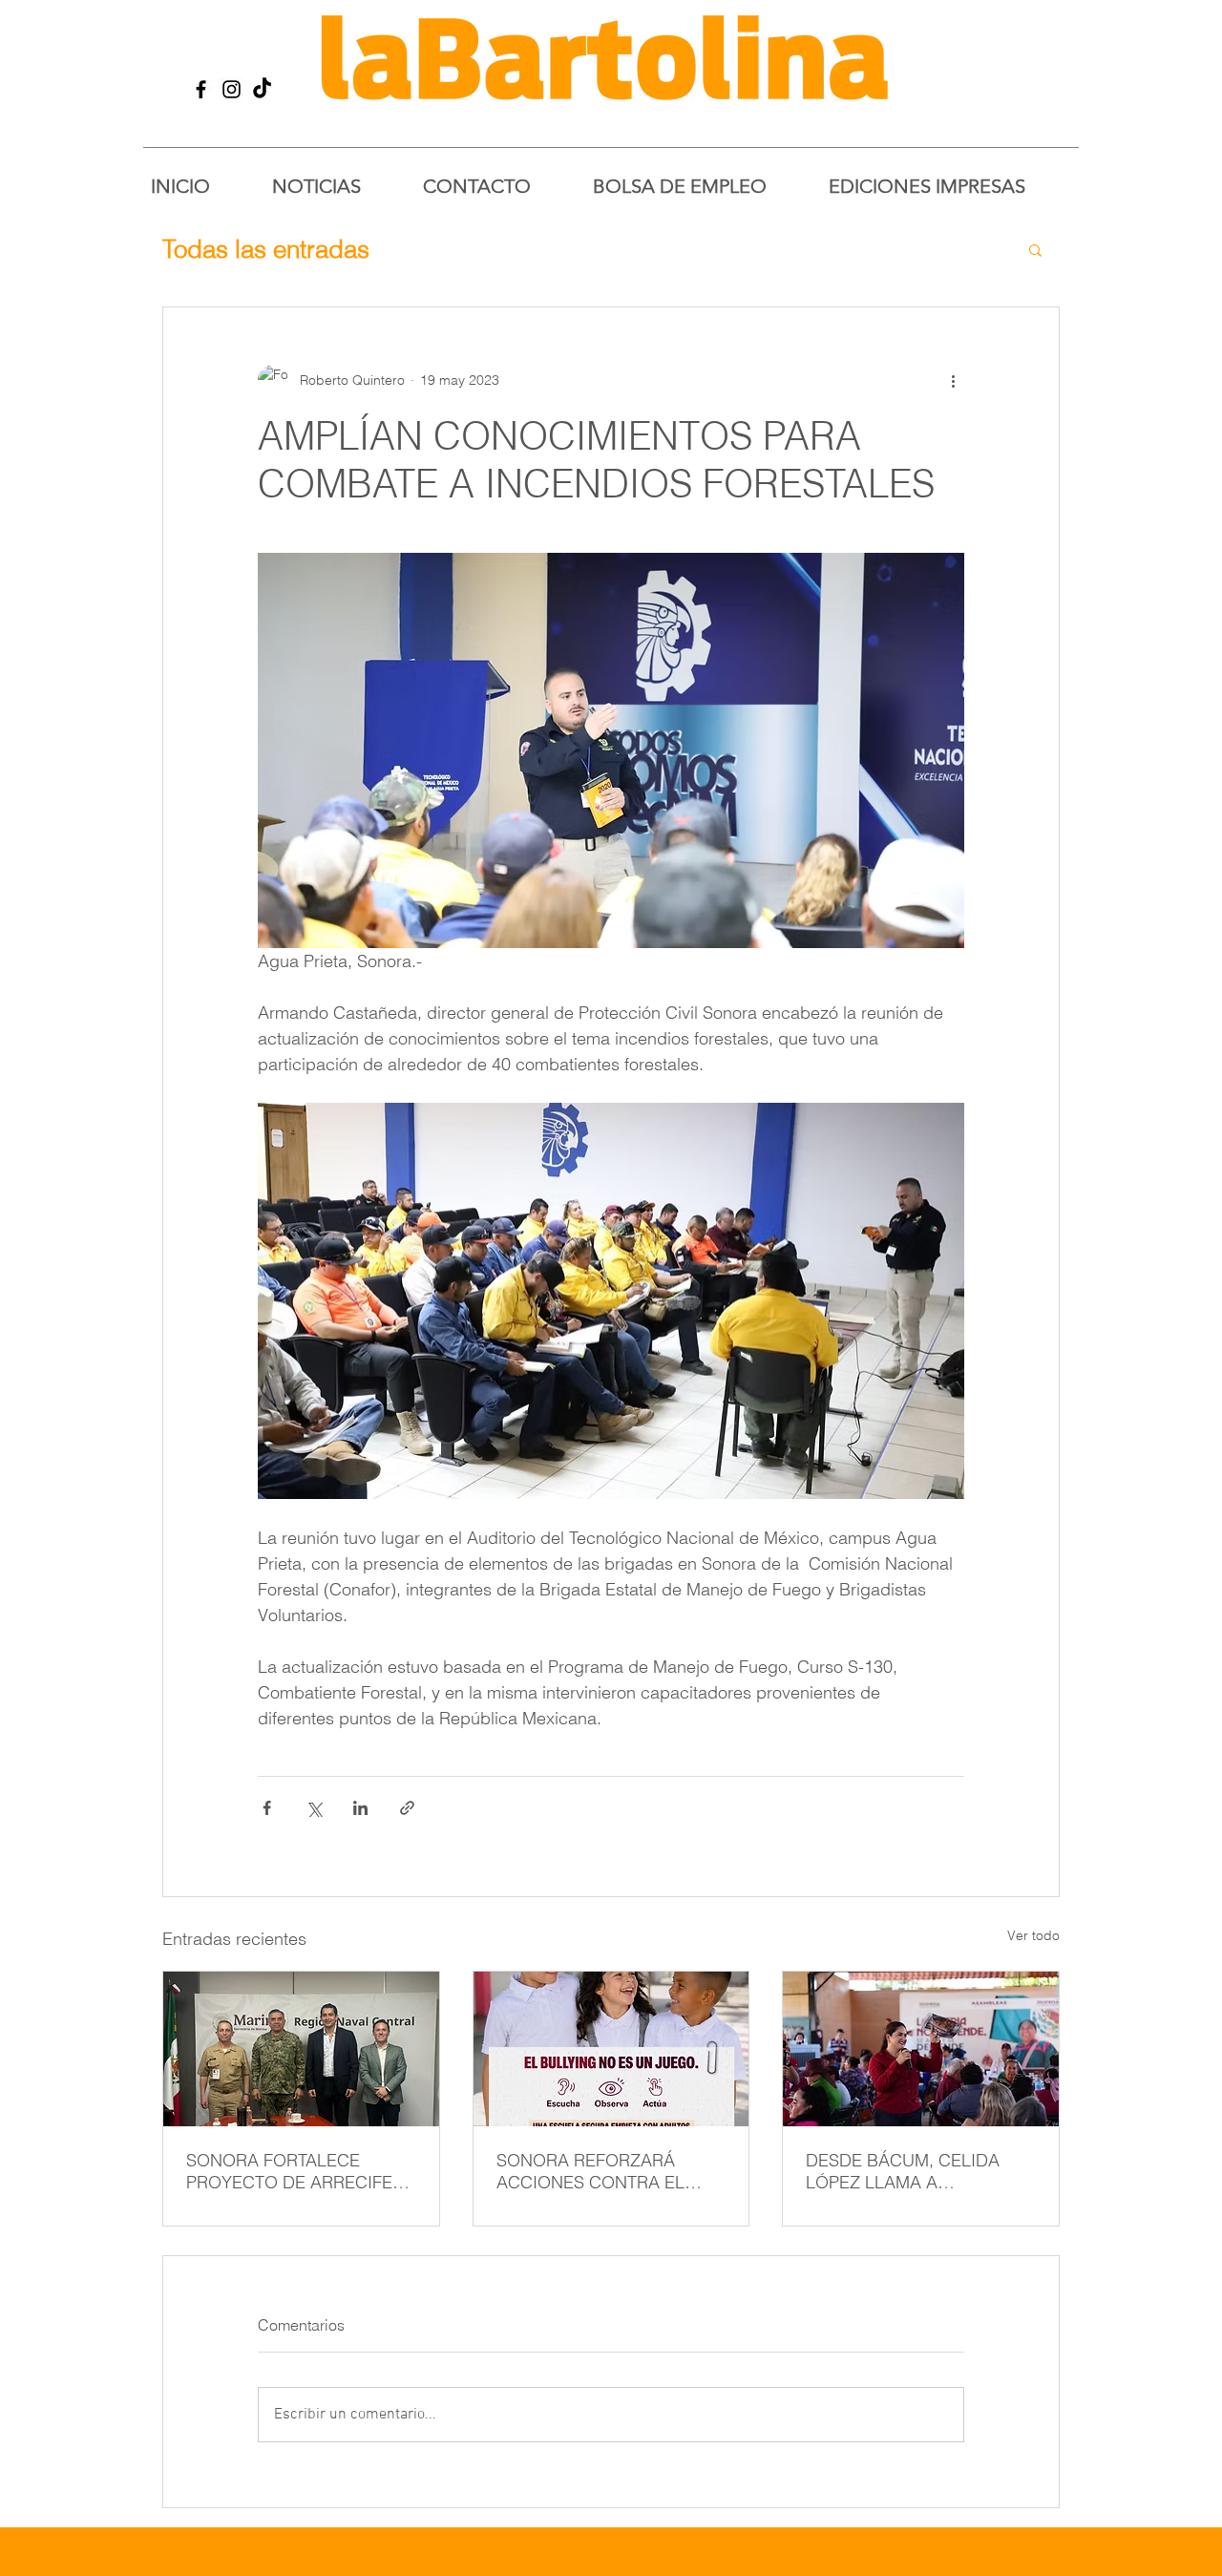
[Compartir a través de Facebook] (267, 1808)
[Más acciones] (953, 380)
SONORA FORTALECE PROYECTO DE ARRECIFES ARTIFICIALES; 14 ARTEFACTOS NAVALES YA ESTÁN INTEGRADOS (295, 2171)
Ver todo (1033, 1935)
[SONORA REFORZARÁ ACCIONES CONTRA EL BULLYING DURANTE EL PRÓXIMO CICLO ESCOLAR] (611, 2049)
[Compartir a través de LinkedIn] (360, 1808)
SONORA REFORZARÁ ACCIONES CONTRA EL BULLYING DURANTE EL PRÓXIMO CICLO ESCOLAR (606, 2171)
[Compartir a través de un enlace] (407, 1808)
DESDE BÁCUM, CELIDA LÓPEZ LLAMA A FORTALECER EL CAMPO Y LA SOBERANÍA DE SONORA (920, 2171)
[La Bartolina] (201, 89)
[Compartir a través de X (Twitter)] (314, 1808)
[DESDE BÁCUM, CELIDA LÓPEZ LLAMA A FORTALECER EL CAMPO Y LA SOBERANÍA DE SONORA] (921, 2049)
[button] (1035, 249)
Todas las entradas (266, 249)
